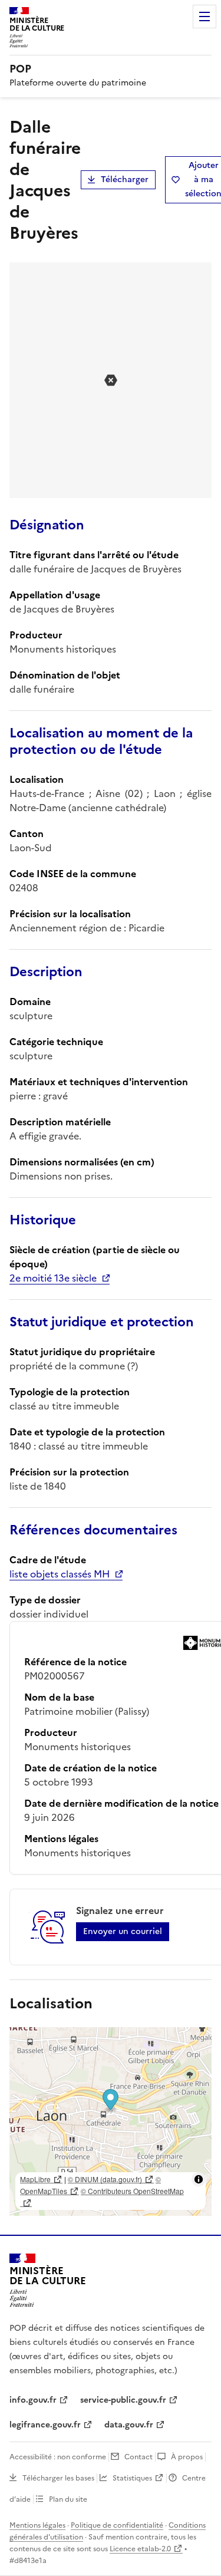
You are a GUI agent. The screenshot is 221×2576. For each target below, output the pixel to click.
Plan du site (68, 2499)
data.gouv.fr (129, 2425)
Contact (138, 2457)
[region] (111, 2122)
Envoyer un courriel (123, 1931)
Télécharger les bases (58, 2478)
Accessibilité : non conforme (58, 2457)
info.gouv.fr (33, 2400)
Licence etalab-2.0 (140, 2549)
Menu (204, 17)
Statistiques (132, 2478)
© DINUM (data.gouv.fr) (105, 2179)
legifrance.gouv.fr (45, 2425)
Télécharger (125, 179)
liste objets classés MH (60, 1574)
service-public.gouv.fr (123, 2400)
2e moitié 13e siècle (53, 1278)
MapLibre (35, 2179)
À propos (187, 2457)
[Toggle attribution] (199, 2179)
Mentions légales (37, 2525)
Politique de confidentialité (117, 2525)
